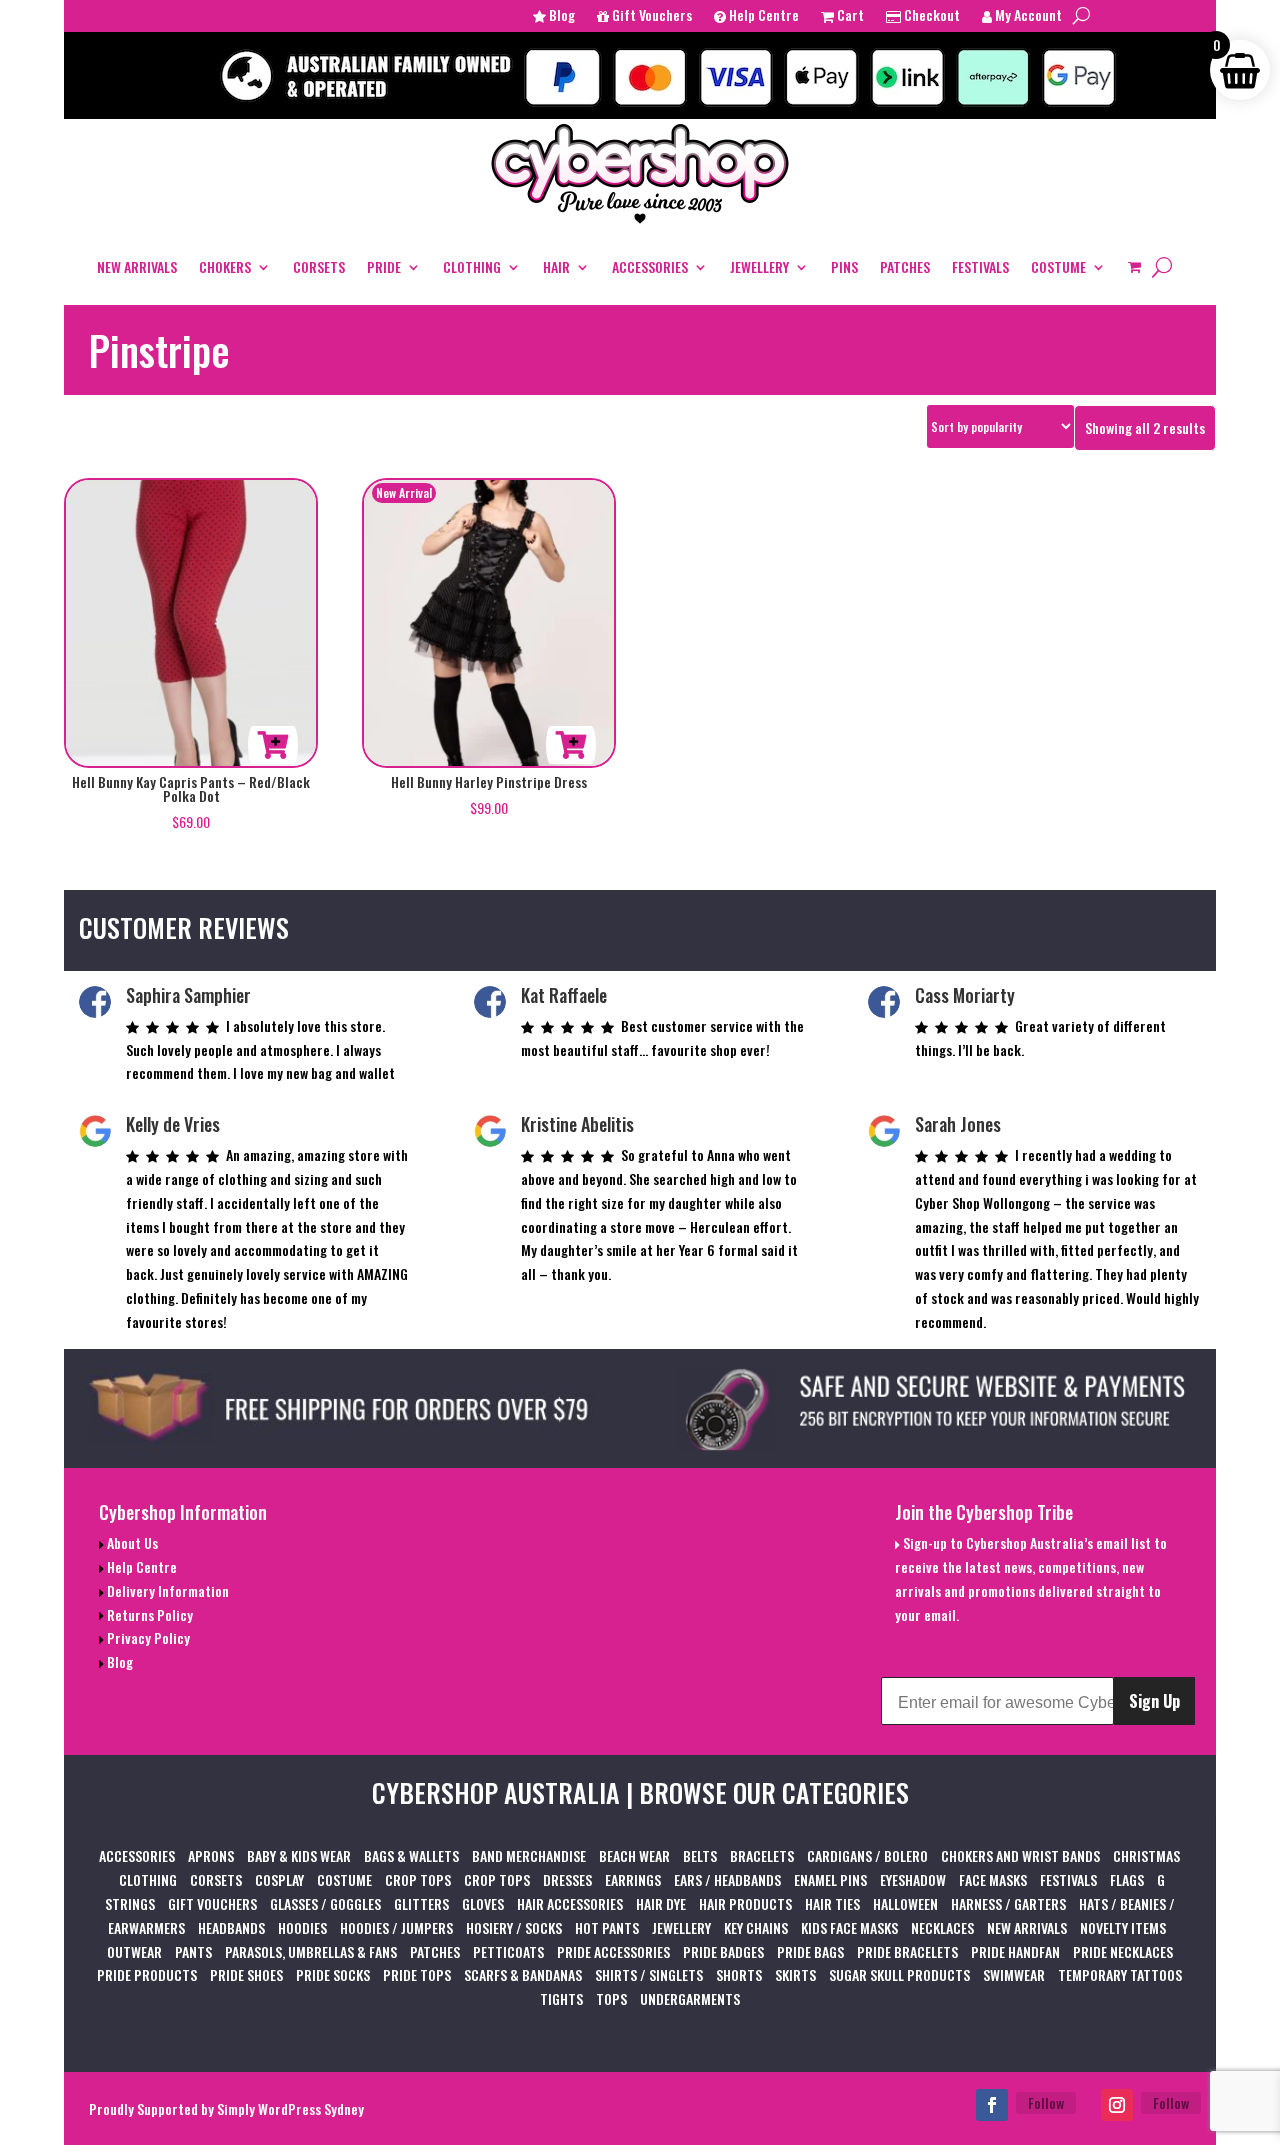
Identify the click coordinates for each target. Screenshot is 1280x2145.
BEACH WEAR (634, 1855)
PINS (844, 266)
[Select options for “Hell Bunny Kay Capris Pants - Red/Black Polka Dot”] (273, 745)
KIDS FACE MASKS (849, 1927)
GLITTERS (421, 1903)
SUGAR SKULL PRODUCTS (899, 1974)
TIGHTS (561, 1998)
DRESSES (567, 1879)
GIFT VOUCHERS (212, 1903)
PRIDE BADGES (723, 1951)
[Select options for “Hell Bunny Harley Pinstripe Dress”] (571, 745)
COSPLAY (279, 1879)
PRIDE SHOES (246, 1974)
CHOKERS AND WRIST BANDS (1020, 1855)
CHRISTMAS (1146, 1855)
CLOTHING (472, 266)
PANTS (193, 1951)
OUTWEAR (134, 1951)
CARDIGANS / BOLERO (867, 1855)
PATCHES (905, 266)
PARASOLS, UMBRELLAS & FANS (311, 1951)
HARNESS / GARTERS (1008, 1903)
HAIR (556, 266)
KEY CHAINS (756, 1927)
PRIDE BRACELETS (907, 1951)
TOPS (611, 1998)
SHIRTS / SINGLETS (649, 1974)
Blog (560, 16)
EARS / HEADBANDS (727, 1879)
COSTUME (1058, 266)
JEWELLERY (759, 266)
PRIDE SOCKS (333, 1974)
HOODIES (302, 1927)
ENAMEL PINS (830, 1879)
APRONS (211, 1855)
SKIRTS (795, 1974)
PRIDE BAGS (810, 1951)
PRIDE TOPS (417, 1974)
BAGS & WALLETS (411, 1855)
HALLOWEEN (905, 1903)
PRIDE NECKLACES (1123, 1951)
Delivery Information (166, 1590)
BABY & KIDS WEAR (299, 1855)
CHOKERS (225, 266)
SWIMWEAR (1014, 1974)
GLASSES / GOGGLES (325, 1903)
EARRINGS (633, 1879)
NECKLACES (942, 1927)
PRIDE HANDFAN (1015, 1951)
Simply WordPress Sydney (290, 2108)
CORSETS (319, 266)
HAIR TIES (832, 1903)
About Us (131, 1542)
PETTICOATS (508, 1951)
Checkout (930, 16)
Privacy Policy (147, 1637)
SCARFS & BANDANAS (523, 1974)
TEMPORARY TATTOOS (1120, 1974)
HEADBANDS (231, 1927)
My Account (1027, 16)
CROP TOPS (418, 1879)
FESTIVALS (980, 266)
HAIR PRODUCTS (745, 1903)
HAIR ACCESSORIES (570, 1903)
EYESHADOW (913, 1879)
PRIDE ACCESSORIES (613, 1951)
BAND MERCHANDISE (529, 1855)
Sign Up (1154, 1701)
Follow (1046, 2102)
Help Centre (762, 16)
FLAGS (1127, 1879)
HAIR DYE (661, 1903)
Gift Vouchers (650, 16)
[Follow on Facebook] (992, 2105)
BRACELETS (762, 1855)
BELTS (700, 1855)
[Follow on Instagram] (1117, 2105)
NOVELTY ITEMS (1123, 1927)
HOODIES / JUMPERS (396, 1927)
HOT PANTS (607, 1927)
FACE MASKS (993, 1879)
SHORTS (739, 1974)
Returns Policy (148, 1614)
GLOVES (483, 1903)
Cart (849, 16)
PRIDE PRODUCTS (147, 1974)
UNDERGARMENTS (690, 1998)
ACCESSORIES (650, 266)
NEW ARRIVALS (137, 266)
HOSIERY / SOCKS (514, 1927)
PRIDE (384, 266)
